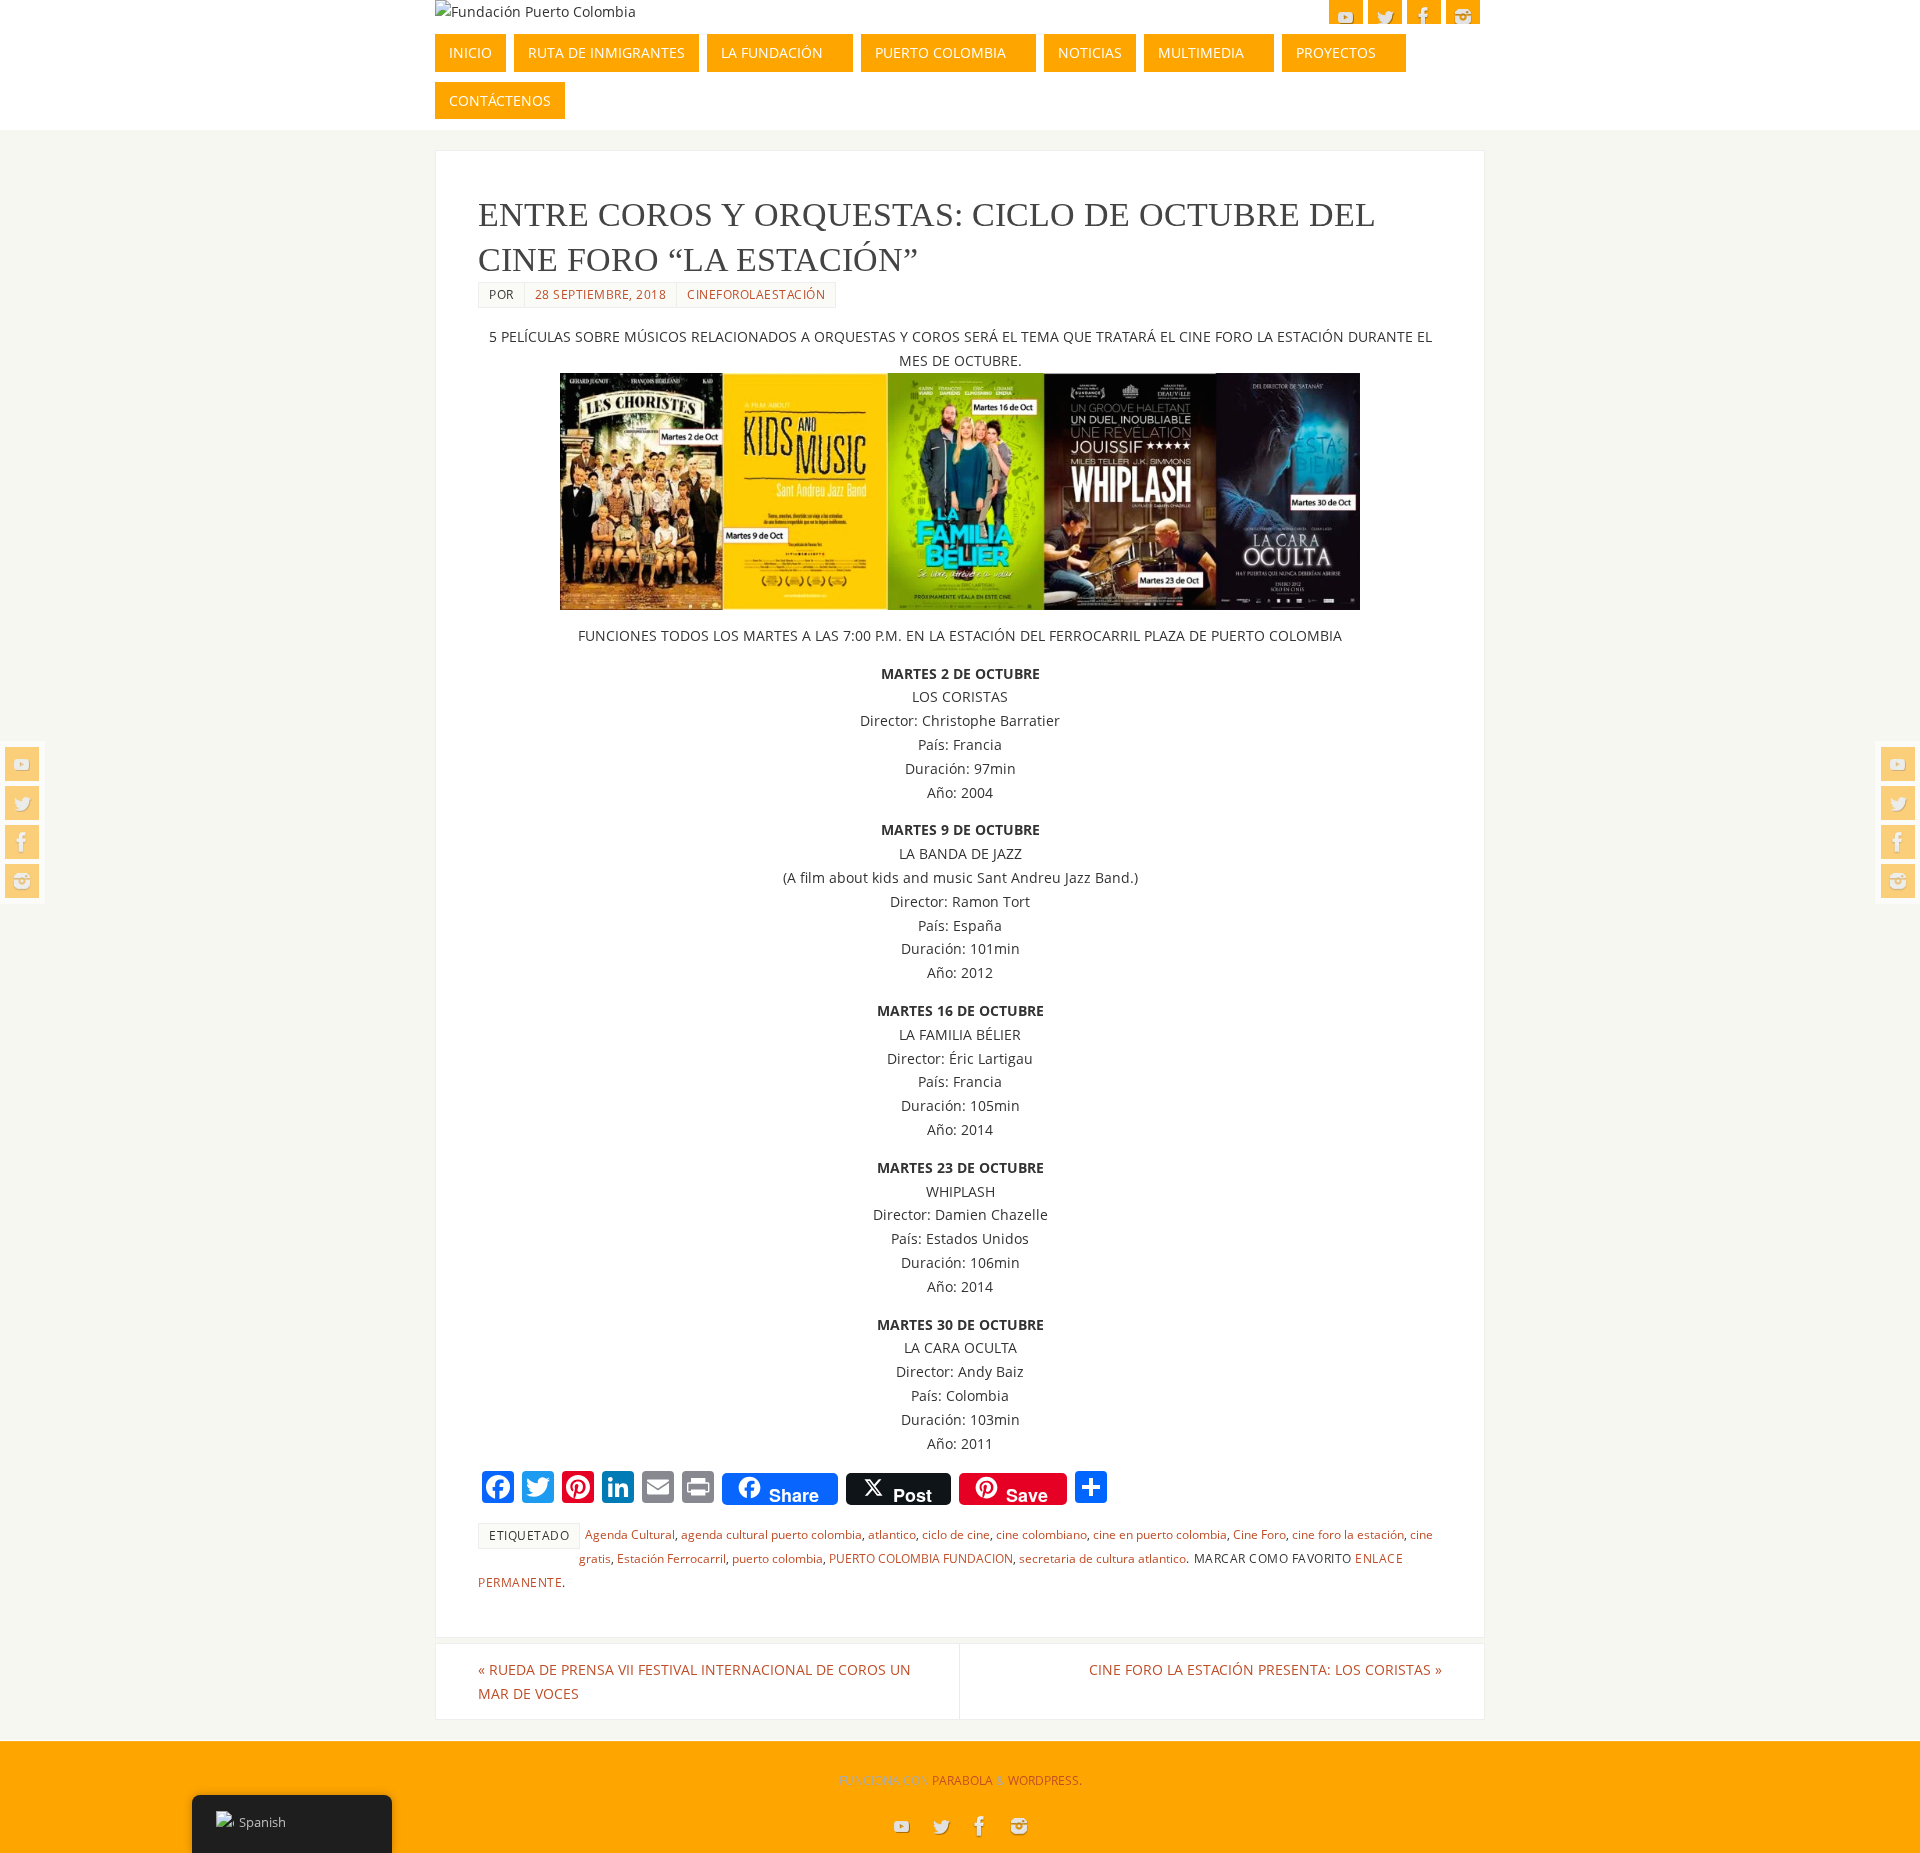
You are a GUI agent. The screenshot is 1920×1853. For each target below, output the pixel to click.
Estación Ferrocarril (671, 1558)
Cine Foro (1259, 1534)
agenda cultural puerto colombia (771, 1534)
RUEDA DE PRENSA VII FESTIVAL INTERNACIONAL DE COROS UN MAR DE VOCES (694, 1681)
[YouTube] (22, 764)
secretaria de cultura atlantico (1102, 1558)
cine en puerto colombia (1160, 1534)
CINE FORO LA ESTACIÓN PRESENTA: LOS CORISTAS (1265, 1669)
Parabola (962, 1780)
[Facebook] (22, 842)
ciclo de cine (956, 1534)
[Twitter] (22, 803)
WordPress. (1045, 1780)
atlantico (892, 1534)
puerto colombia (777, 1558)
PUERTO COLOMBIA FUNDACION (921, 1558)
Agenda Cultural (630, 1534)
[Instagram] (22, 881)
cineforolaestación (756, 294)
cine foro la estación (1348, 1534)
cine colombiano (1041, 1534)
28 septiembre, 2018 (601, 294)
